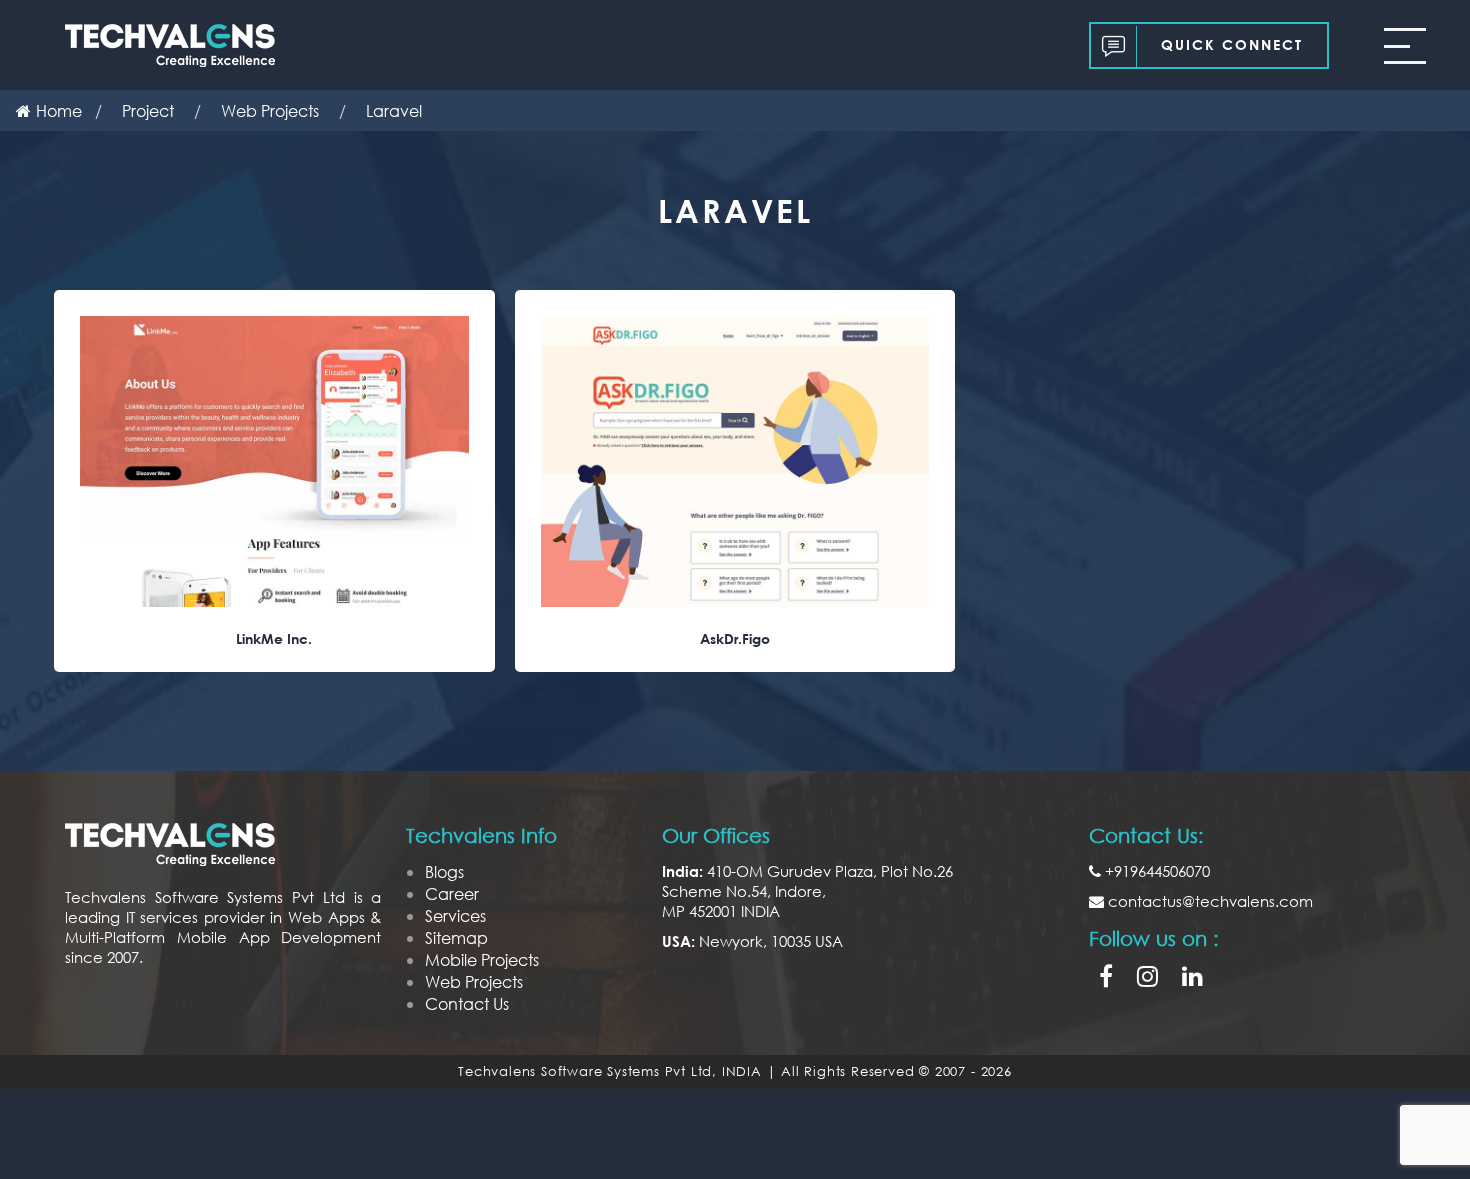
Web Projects (474, 981)
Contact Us (467, 1003)
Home (59, 110)
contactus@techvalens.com (1208, 901)
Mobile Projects (482, 959)
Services (455, 915)
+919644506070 (1155, 871)
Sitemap (456, 937)
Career (452, 893)
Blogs (444, 871)
